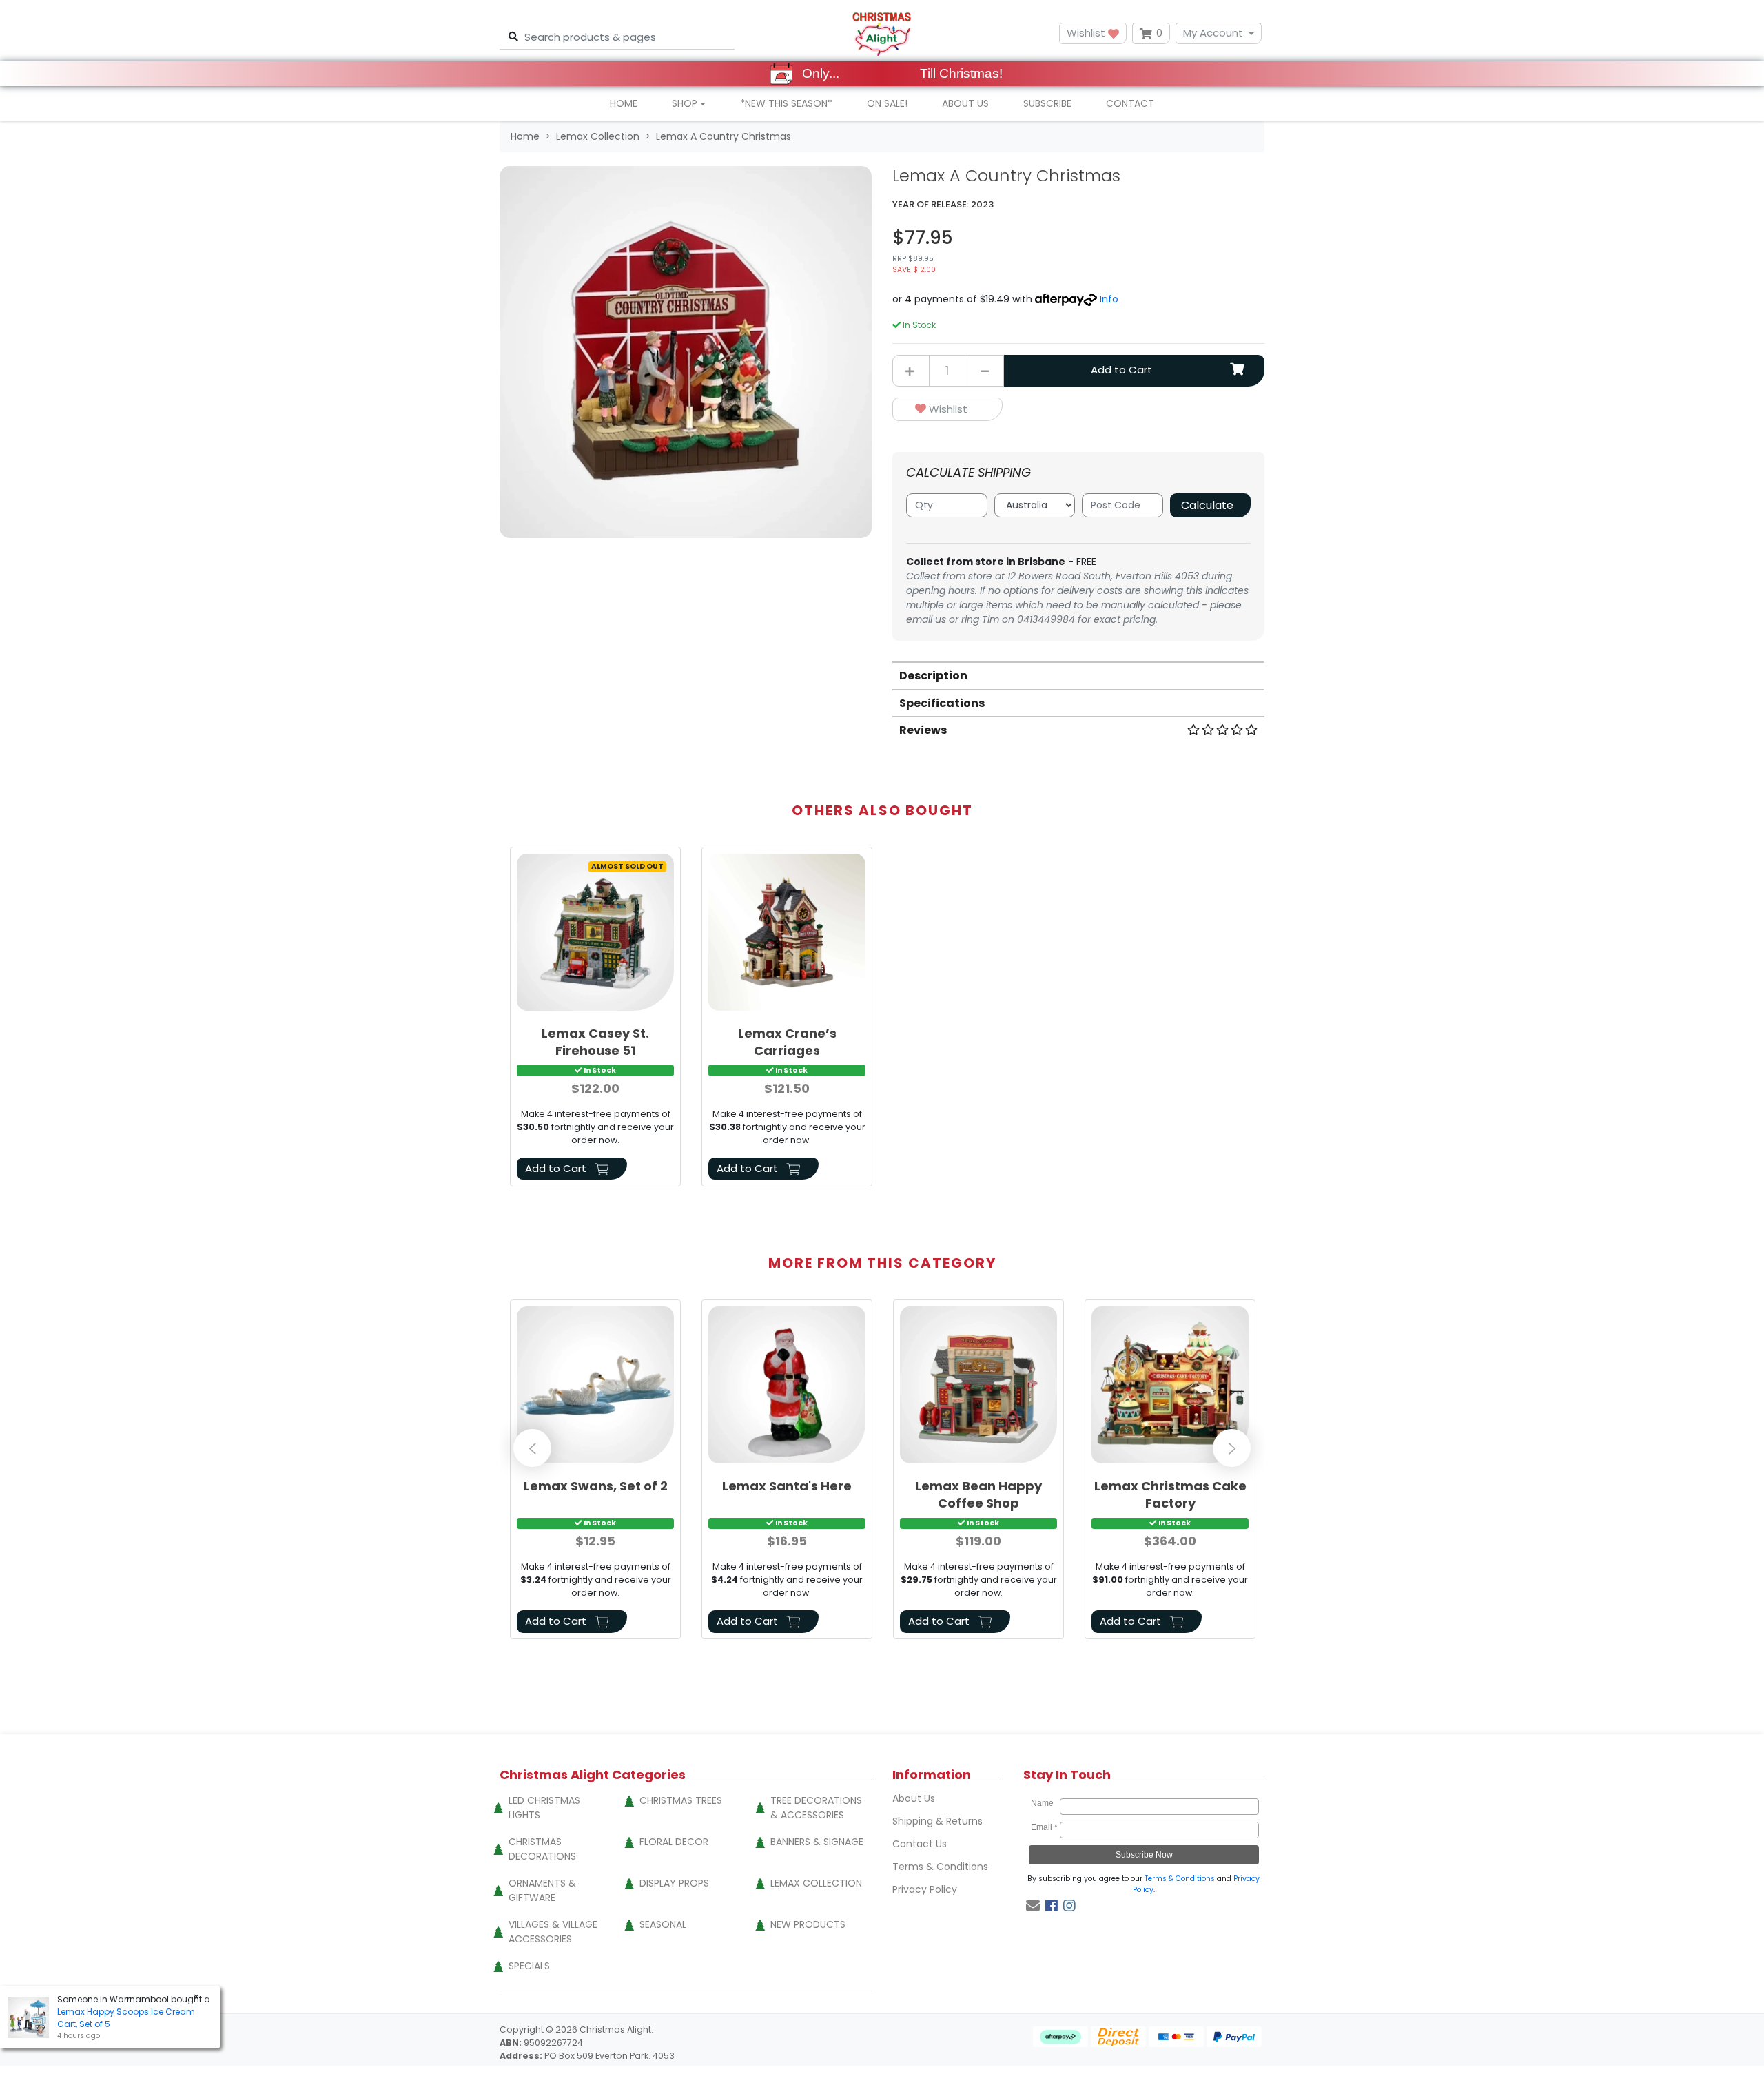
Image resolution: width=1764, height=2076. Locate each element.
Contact (1130, 103)
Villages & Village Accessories (553, 1932)
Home (624, 103)
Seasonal (663, 1924)
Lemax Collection (816, 1883)
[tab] (1078, 675)
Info (1109, 299)
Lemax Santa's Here (787, 1486)
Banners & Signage (817, 1842)
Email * (1044, 1827)
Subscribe (1047, 103)
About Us (965, 103)
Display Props (674, 1883)
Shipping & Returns (937, 1821)
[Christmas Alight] (882, 33)
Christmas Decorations (542, 1849)
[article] (595, 1019)
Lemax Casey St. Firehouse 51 (595, 1042)
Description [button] (933, 676)
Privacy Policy (925, 1889)
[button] (947, 410)
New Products (808, 1924)
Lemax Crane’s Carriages (787, 1042)
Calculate (1207, 505)
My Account (1213, 33)
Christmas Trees (681, 1800)
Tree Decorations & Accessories (816, 1808)
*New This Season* (786, 103)
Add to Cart (1121, 370)
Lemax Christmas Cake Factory (1170, 1494)
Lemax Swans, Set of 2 (596, 1486)
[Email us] (1033, 1906)
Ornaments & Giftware (542, 1890)
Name (1044, 1803)
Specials (529, 1966)
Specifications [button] (942, 703)
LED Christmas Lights (544, 1808)
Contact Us (920, 1844)
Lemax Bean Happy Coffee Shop (978, 1494)
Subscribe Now (1144, 1855)
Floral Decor (674, 1842)
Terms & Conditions (940, 1867)
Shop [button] (685, 103)
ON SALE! (887, 103)
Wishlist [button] (1087, 33)
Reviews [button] (923, 730)
